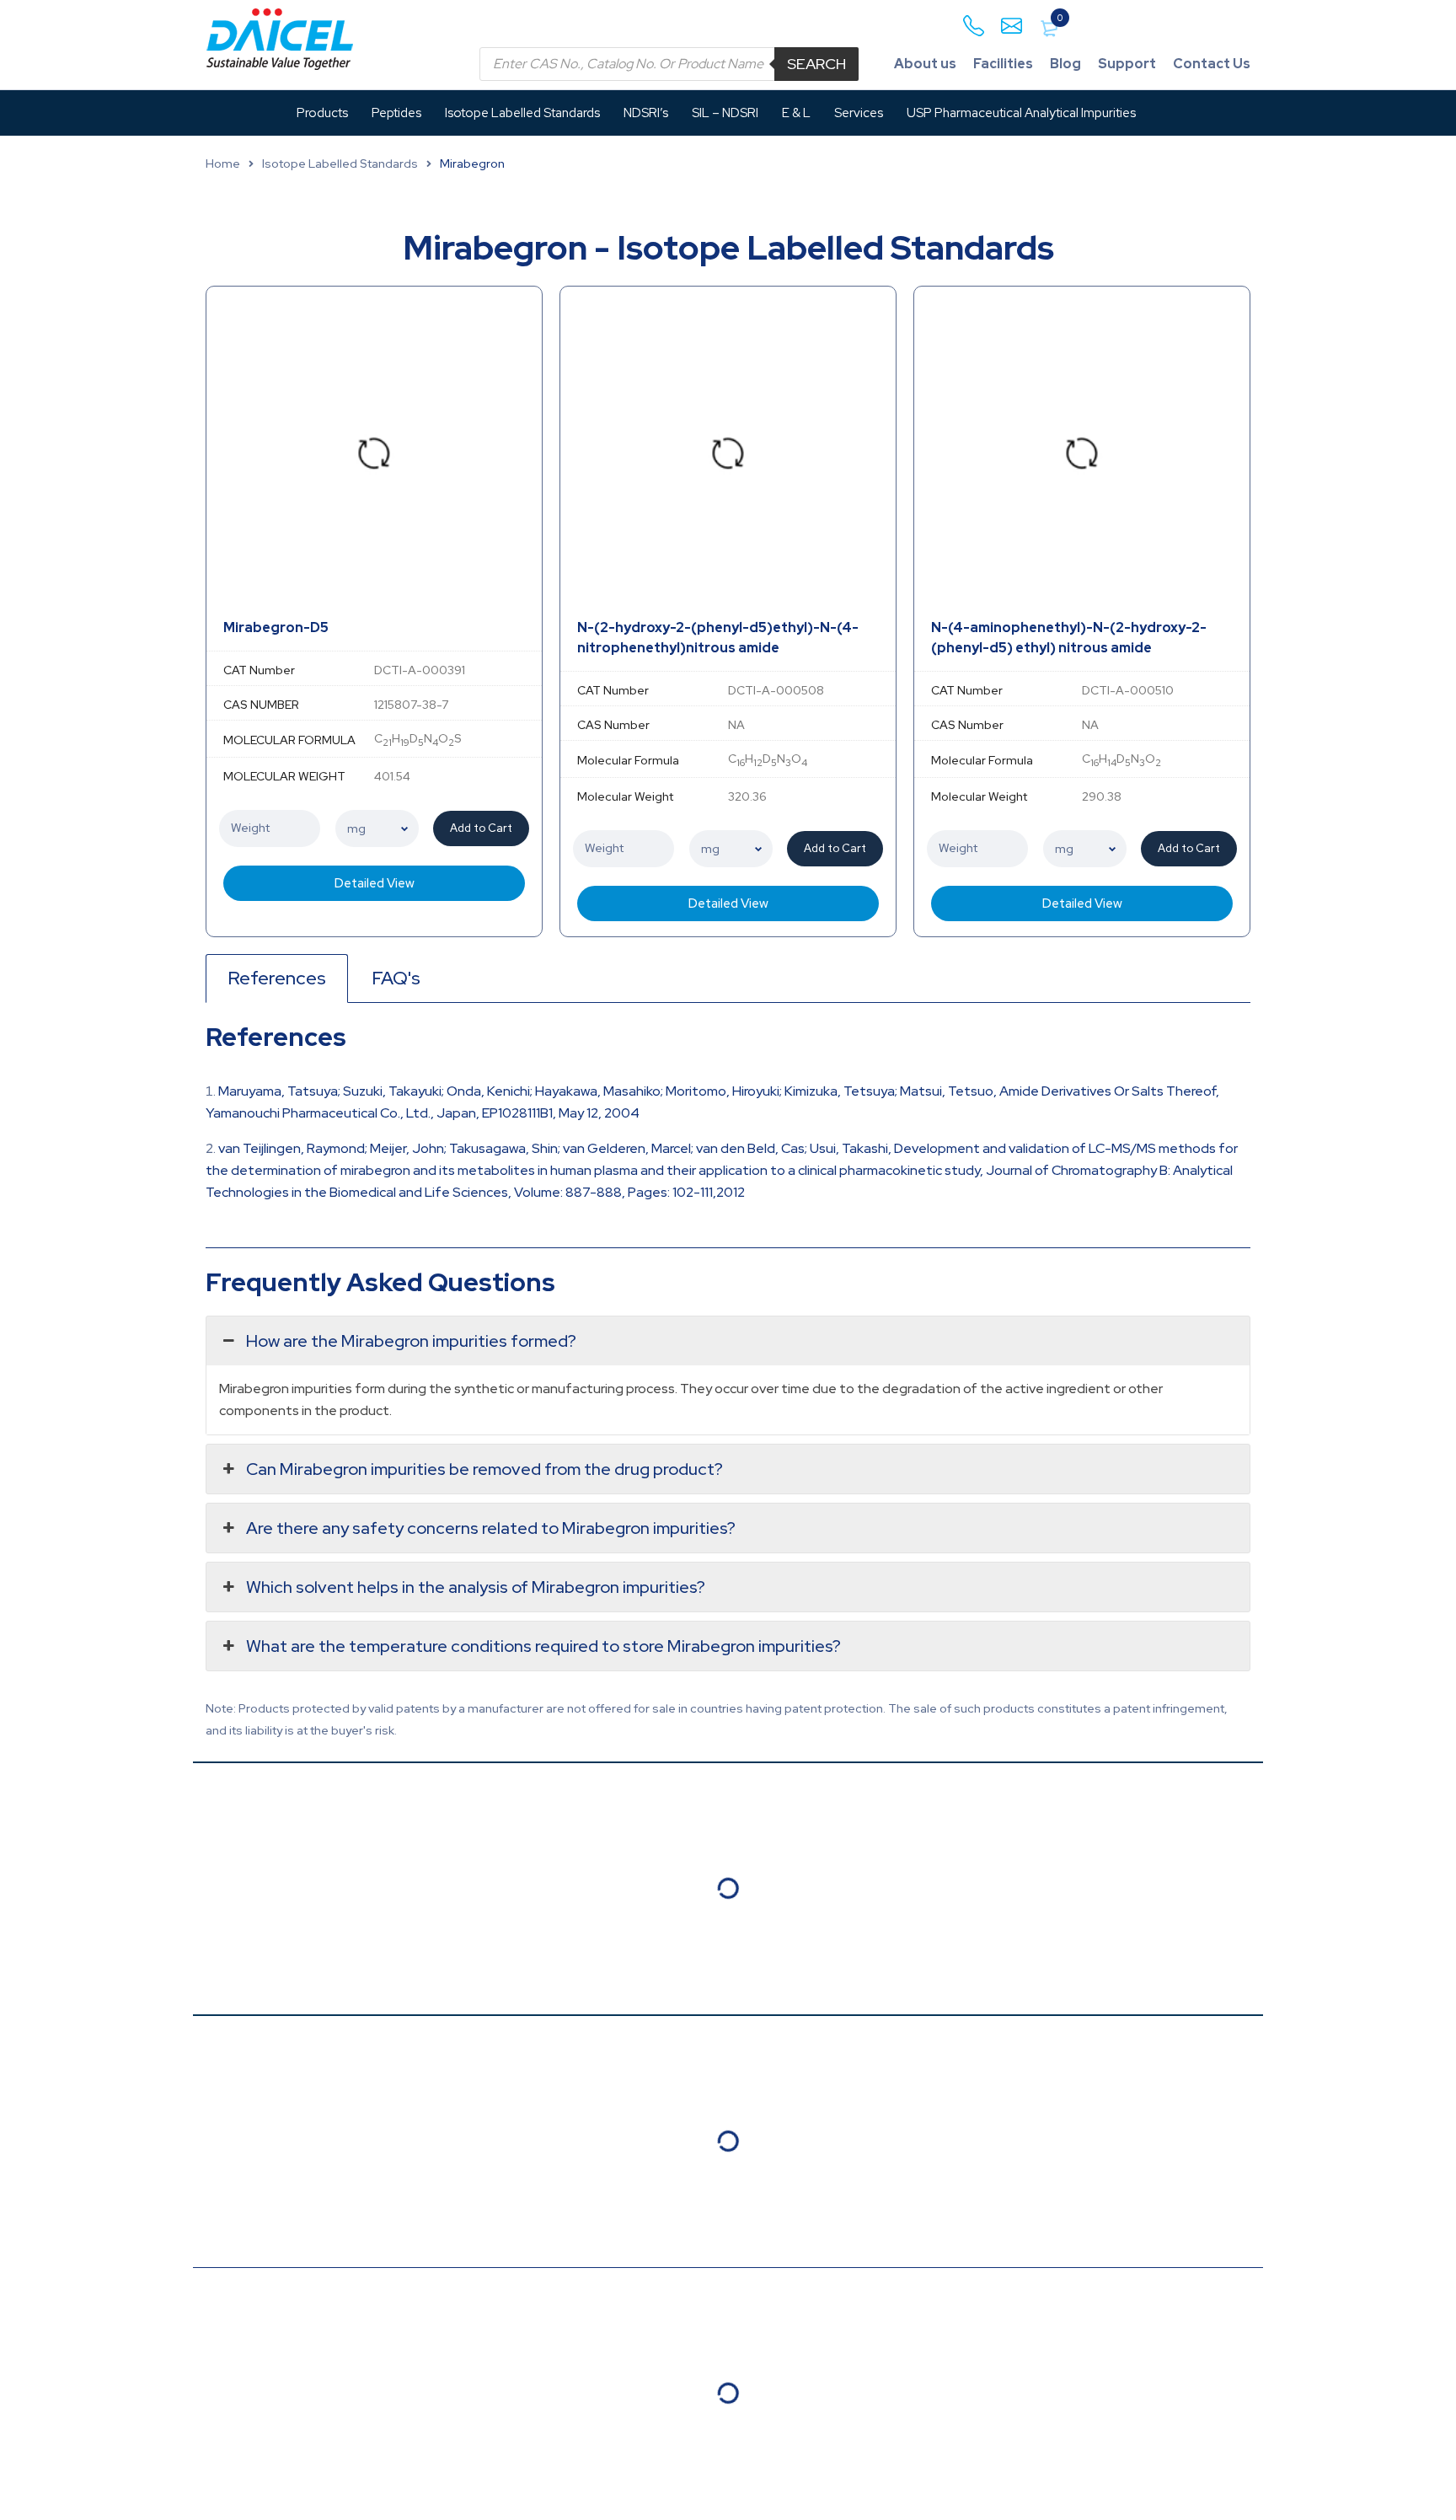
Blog (1065, 64)
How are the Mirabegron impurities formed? (411, 1341)
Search (816, 64)
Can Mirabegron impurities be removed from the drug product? (484, 1469)
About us (925, 64)
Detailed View (375, 883)
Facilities (1003, 64)
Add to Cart (481, 828)
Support (1127, 64)
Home (223, 164)
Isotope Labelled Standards (340, 164)
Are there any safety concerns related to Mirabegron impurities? (491, 1528)
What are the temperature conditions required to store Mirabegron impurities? (543, 1646)
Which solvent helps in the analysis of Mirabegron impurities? (476, 1587)
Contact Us (1212, 64)
